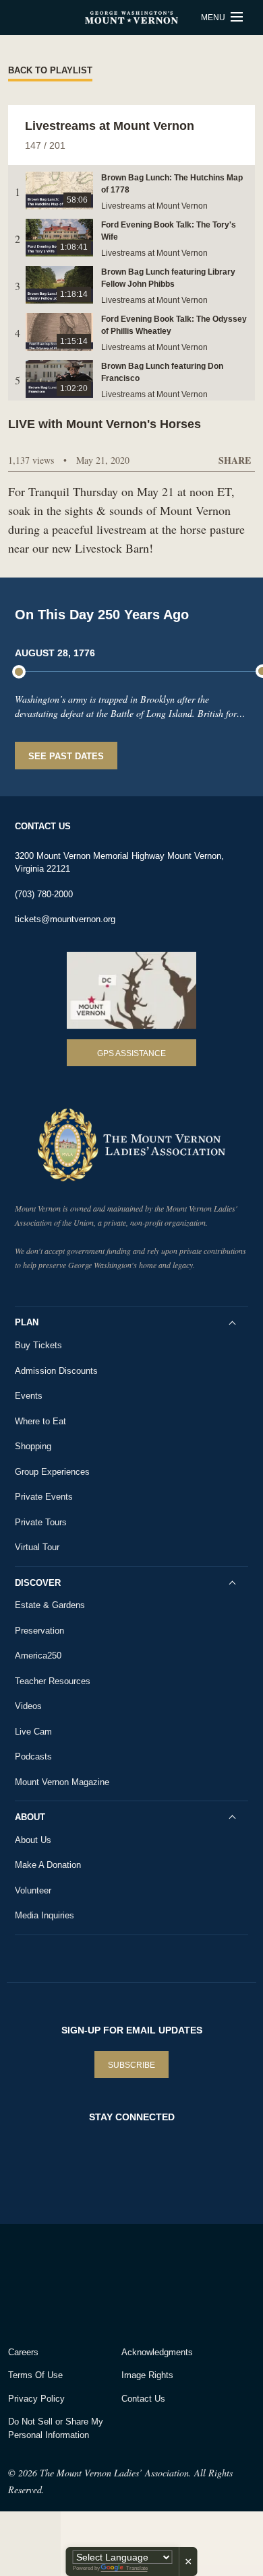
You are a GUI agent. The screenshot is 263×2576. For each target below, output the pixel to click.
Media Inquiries (45, 1915)
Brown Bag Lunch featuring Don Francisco (162, 372)
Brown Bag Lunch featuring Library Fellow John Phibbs (168, 278)
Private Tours (41, 1522)
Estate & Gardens (50, 1605)
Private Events (44, 1497)
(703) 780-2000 (44, 894)
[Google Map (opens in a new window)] (131, 991)
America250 (38, 1656)
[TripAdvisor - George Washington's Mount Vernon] (46, 2282)
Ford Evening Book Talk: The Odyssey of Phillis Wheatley (174, 325)
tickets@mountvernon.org (65, 919)
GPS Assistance (131, 1053)
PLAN (27, 1322)
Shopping (33, 1446)
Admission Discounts (56, 1371)
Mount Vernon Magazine (62, 1782)
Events (29, 1396)
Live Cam (33, 1732)
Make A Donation (48, 1865)
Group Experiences (52, 1472)
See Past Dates (66, 756)
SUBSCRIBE (131, 2065)
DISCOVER (38, 1583)
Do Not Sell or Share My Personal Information (56, 2428)
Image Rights (147, 2375)
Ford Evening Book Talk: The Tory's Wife (169, 231)
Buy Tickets (38, 1345)
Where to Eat (40, 1421)
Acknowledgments (157, 2352)
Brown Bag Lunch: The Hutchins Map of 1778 (172, 184)
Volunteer (33, 1890)
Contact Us (143, 2399)
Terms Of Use (35, 2375)
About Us (33, 1840)
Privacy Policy (36, 2399)
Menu (214, 18)
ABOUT (30, 1817)
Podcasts (33, 1756)
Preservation (39, 1631)
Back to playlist (50, 70)
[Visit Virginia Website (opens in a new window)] (127, 2282)
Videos (28, 1706)
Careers (23, 2352)
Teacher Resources (53, 1681)
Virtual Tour (37, 1547)
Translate (137, 2568)
